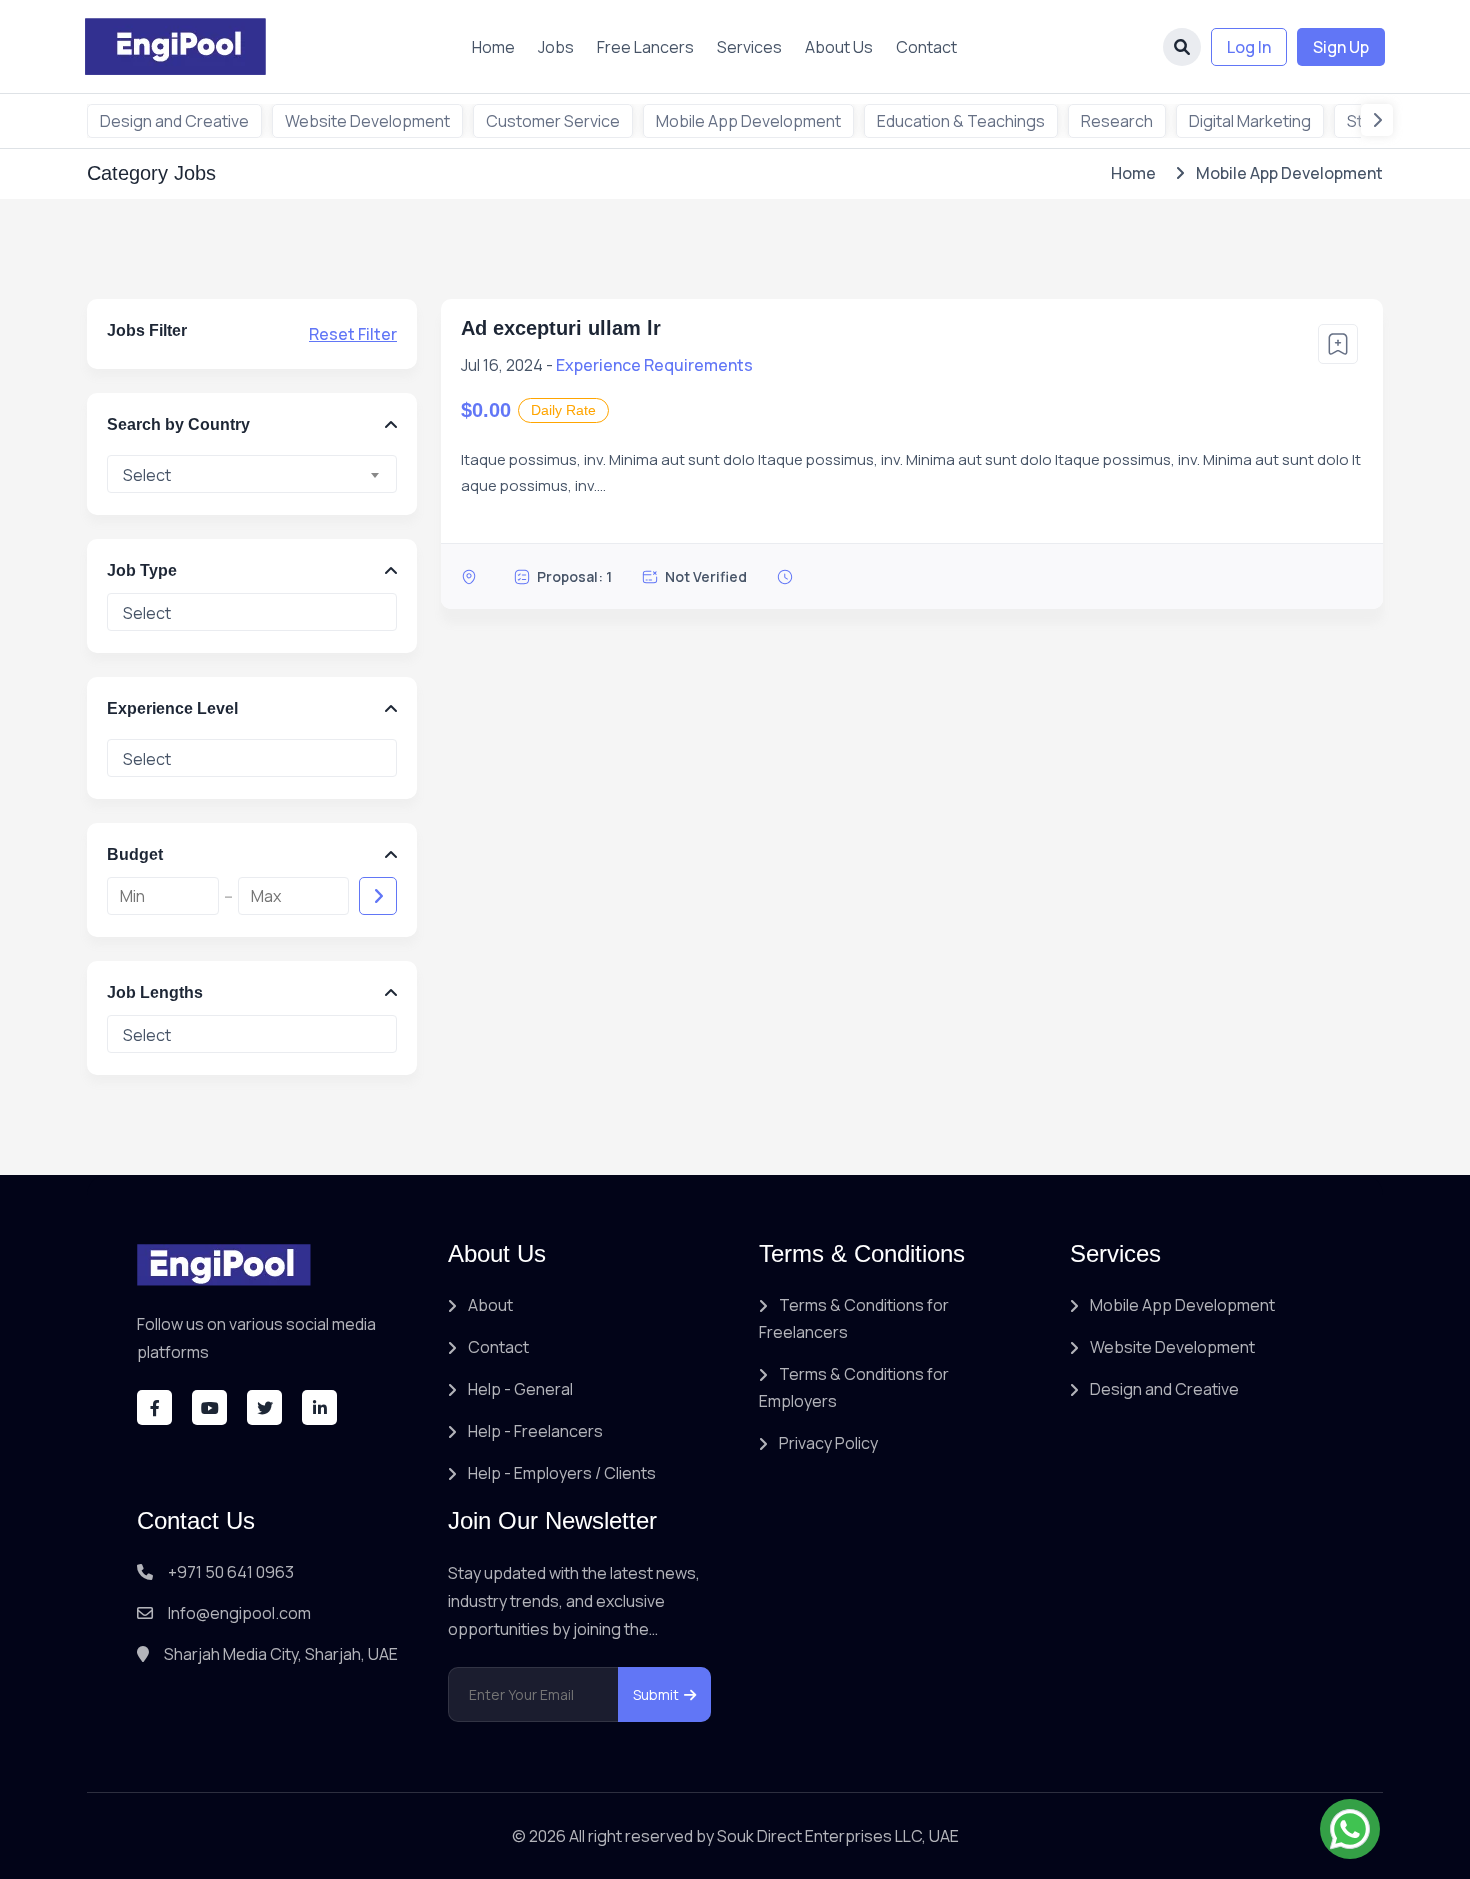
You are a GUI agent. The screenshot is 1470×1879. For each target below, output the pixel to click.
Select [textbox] (147, 475)
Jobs (556, 47)
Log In (1249, 47)
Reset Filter (353, 334)
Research (1117, 121)
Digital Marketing (1250, 121)
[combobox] (252, 474)
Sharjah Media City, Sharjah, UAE (281, 1654)
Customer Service (553, 121)
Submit (656, 1694)
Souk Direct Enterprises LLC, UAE (838, 1836)
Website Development (367, 121)
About (490, 1305)
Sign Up (1341, 47)
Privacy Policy (828, 1443)
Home (493, 47)
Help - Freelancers (535, 1431)
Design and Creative (174, 121)
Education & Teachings (961, 121)
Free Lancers (645, 47)
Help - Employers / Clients (562, 1473)
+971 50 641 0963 (231, 1572)
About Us (839, 47)
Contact (926, 47)
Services (749, 47)
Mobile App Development (748, 121)
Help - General (520, 1389)
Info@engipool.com (239, 1613)
